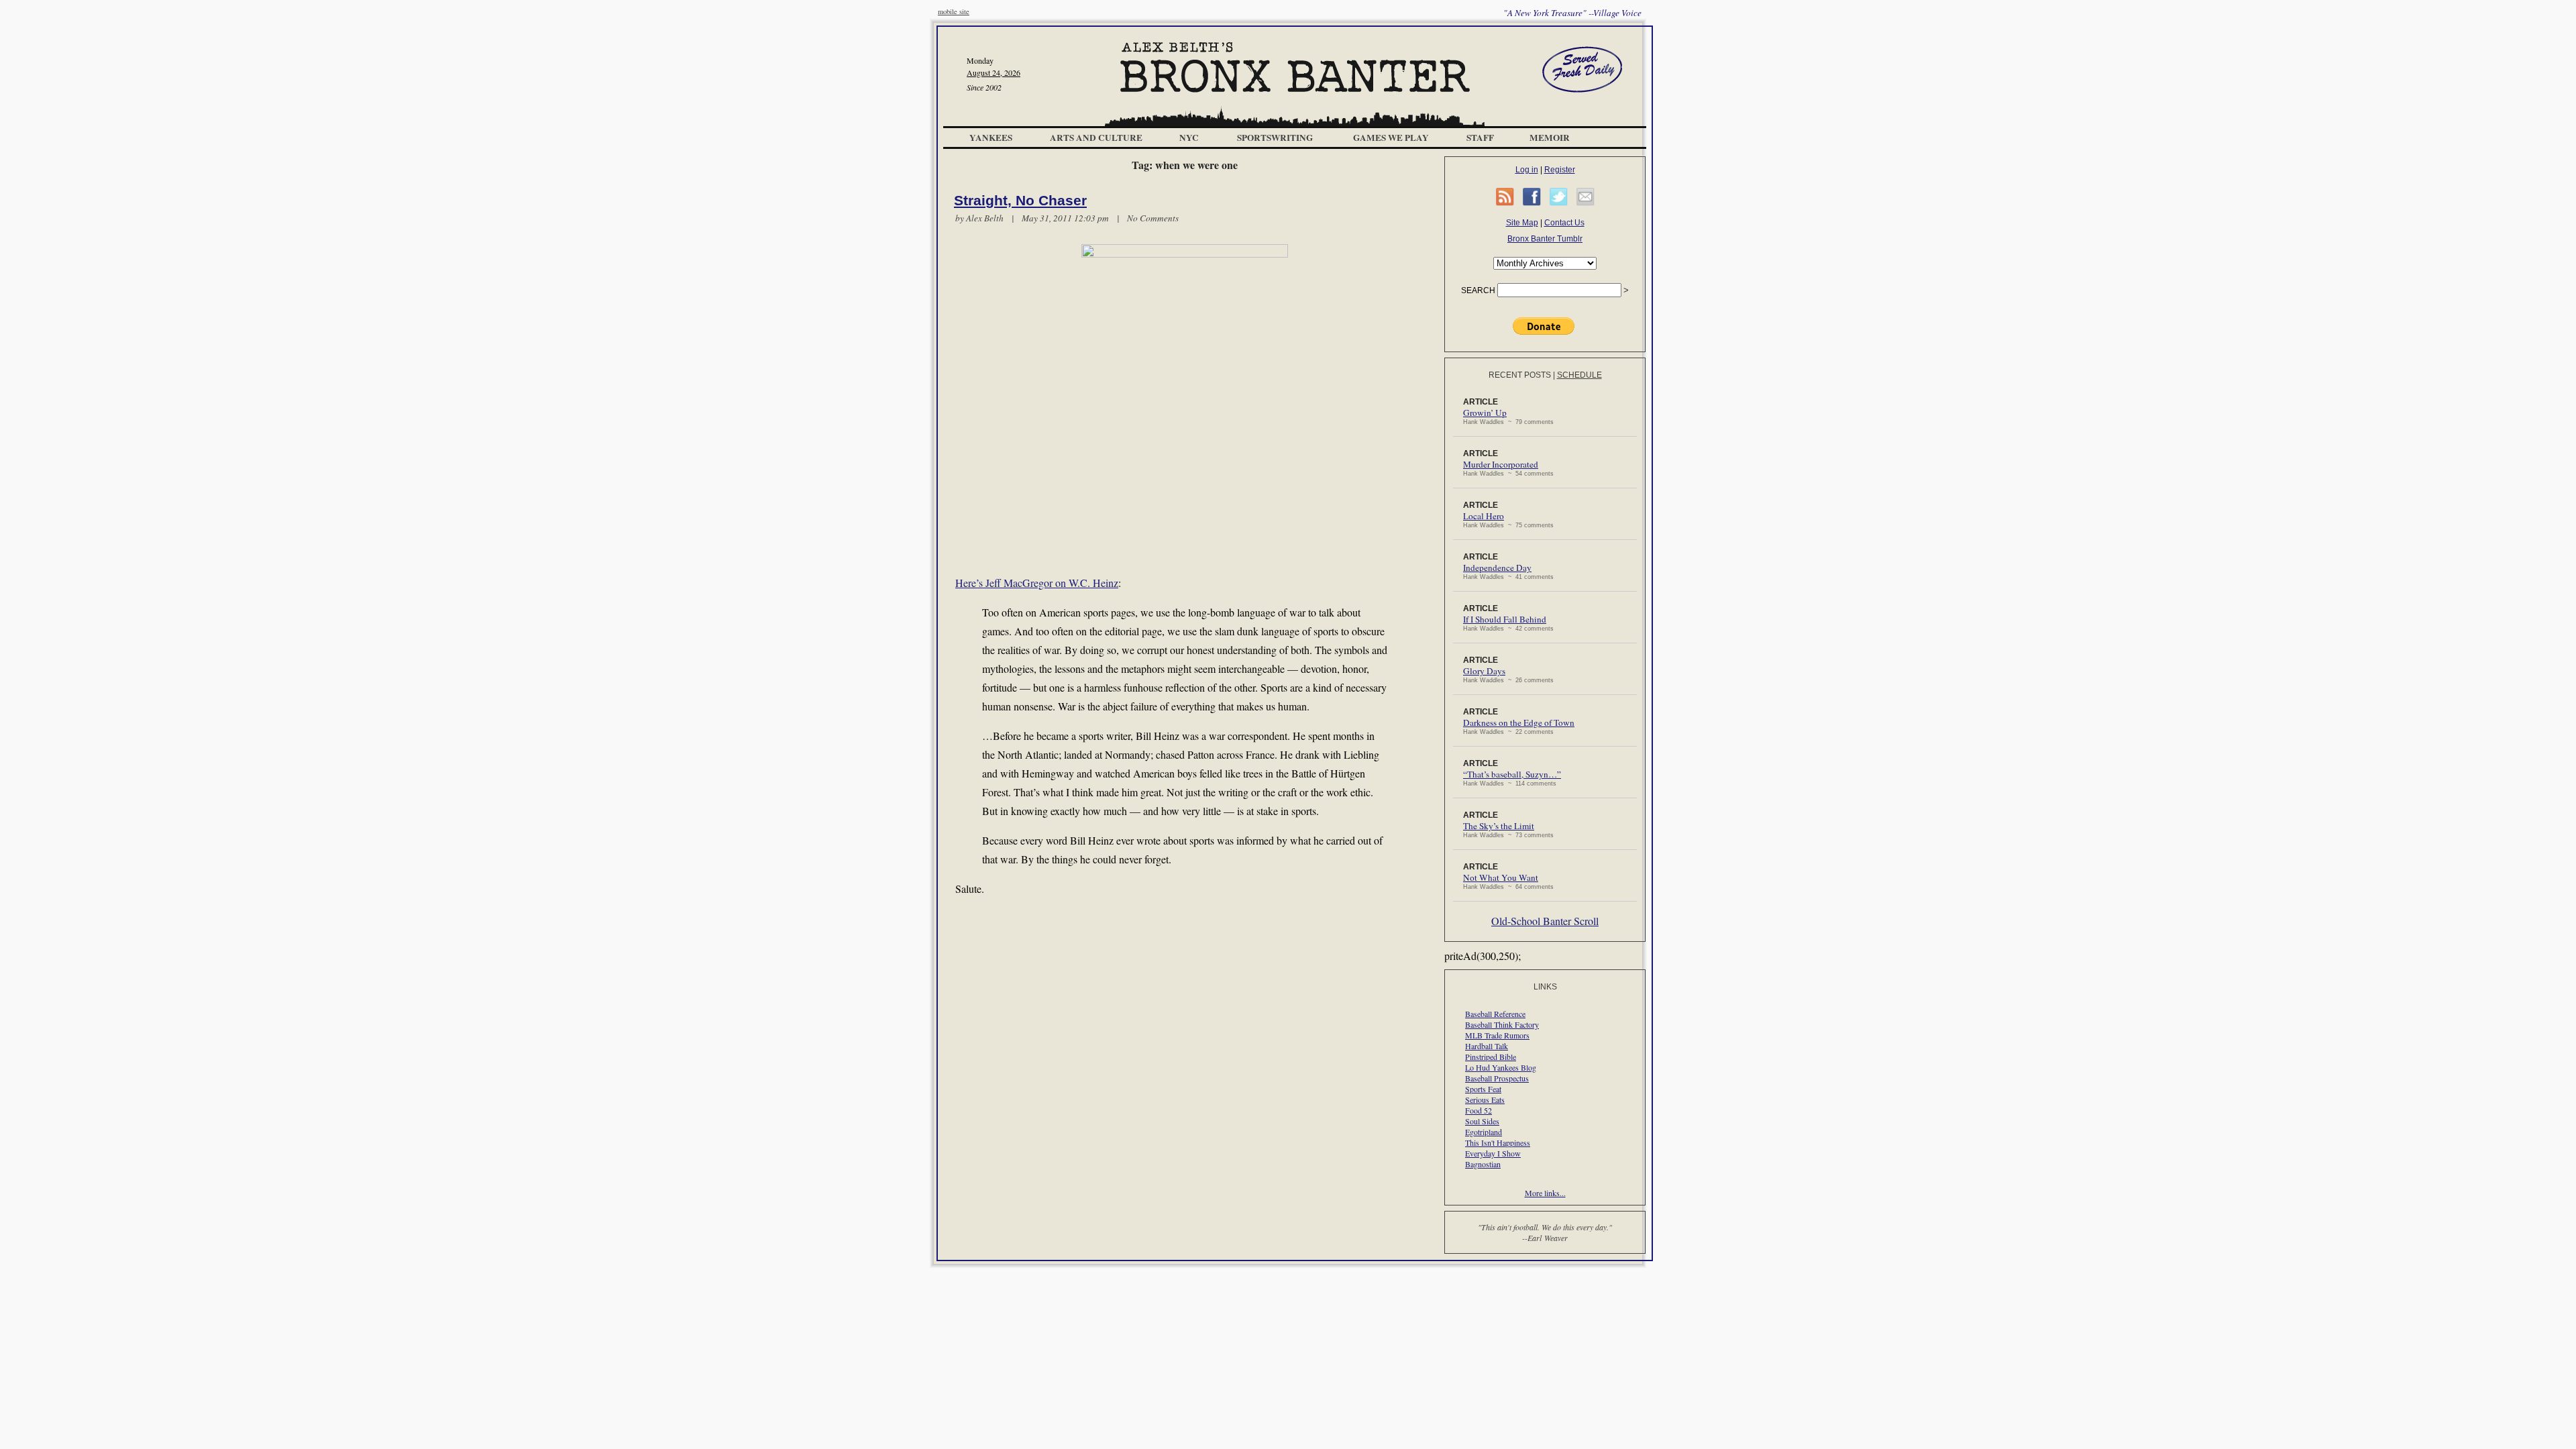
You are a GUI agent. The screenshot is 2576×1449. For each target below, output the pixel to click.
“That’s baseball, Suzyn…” (1512, 774)
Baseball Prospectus (1497, 1078)
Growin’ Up (1485, 413)
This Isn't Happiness (1498, 1142)
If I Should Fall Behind (1505, 619)
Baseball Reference (1495, 1014)
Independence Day (1497, 568)
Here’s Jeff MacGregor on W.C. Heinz (1037, 583)
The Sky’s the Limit (1499, 826)
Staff (1480, 138)
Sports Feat (1483, 1089)
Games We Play (1391, 138)
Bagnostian (1483, 1164)
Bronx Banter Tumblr (1545, 239)
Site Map (1522, 223)
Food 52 (1479, 1110)
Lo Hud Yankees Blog (1501, 1067)
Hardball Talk (1487, 1046)
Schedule (1579, 375)
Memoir (1550, 138)
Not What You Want (1501, 877)
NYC (1189, 138)
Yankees (991, 138)
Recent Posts (1520, 375)
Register (1560, 170)
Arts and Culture (1096, 138)
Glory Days (1484, 671)
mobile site (954, 11)
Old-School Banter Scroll (1545, 921)
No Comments (1153, 218)
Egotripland (1484, 1132)
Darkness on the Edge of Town (1519, 722)
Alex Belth (985, 218)
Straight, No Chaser (1020, 201)
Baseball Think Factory (1502, 1024)
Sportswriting (1275, 138)
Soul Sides (1482, 1121)
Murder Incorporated (1501, 464)
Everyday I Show (1493, 1153)
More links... (1545, 1193)
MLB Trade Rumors (1497, 1035)
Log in (1527, 170)
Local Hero (1484, 516)
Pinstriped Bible (1491, 1057)
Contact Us (1564, 223)
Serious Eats (1485, 1099)
